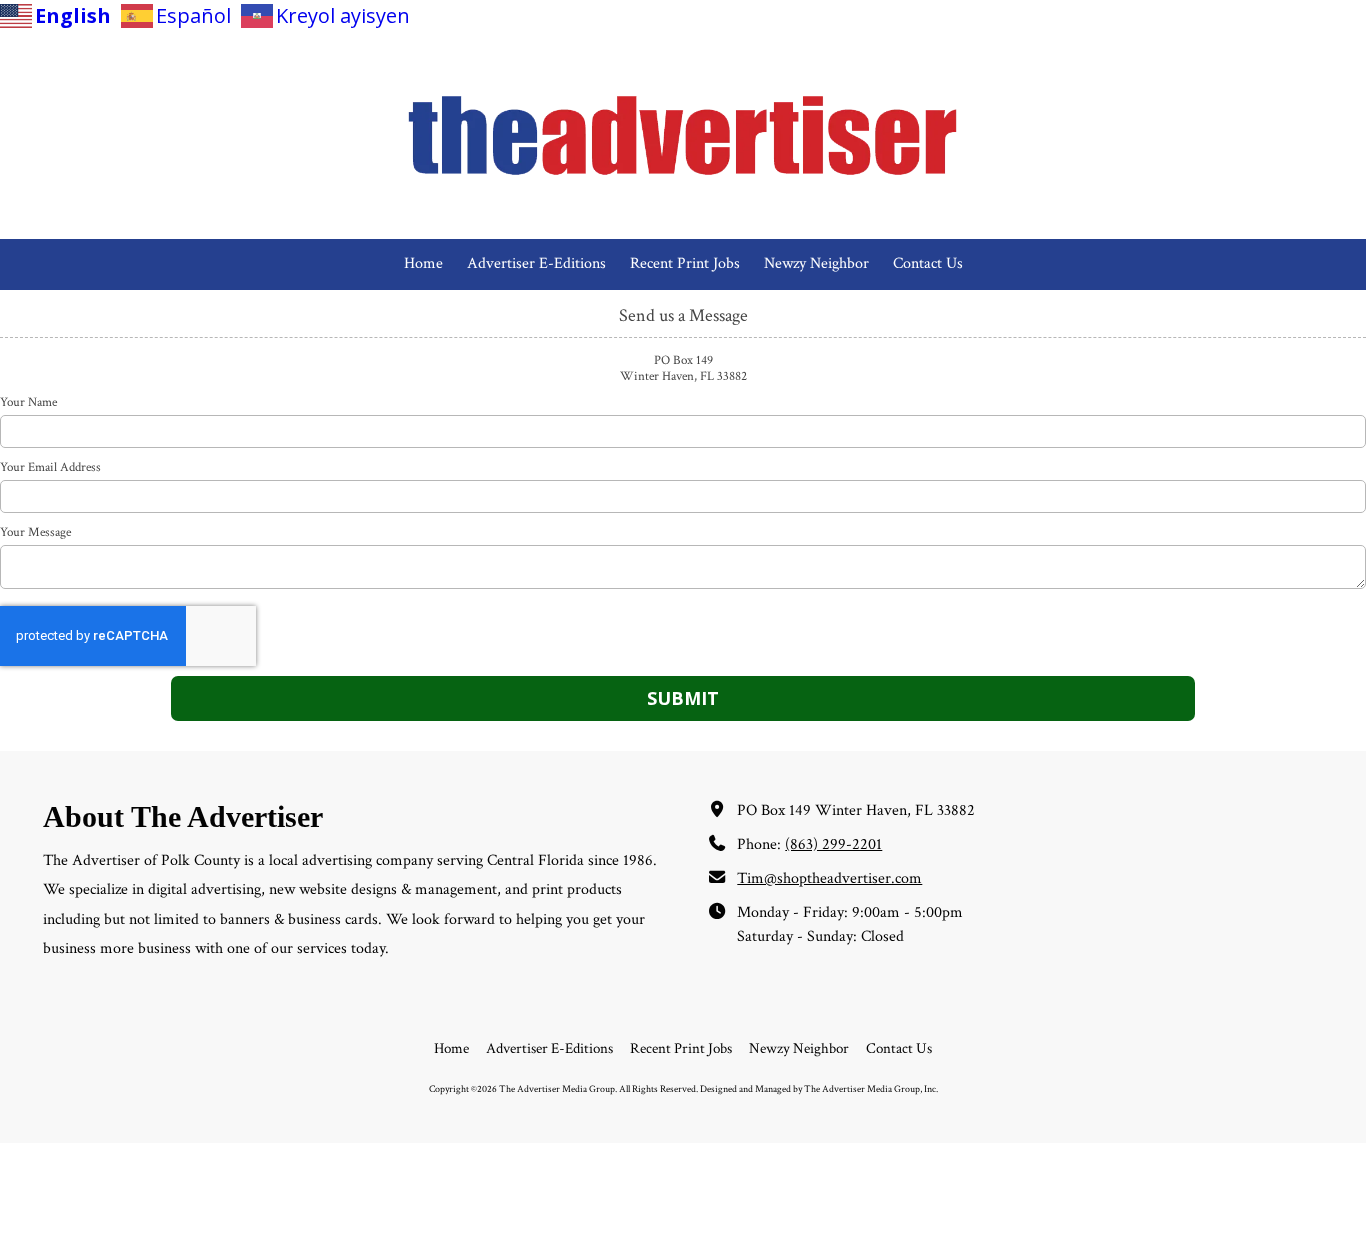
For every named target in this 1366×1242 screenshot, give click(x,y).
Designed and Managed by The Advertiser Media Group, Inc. (819, 1089)
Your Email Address (50, 468)
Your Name (28, 403)
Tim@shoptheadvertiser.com (829, 878)
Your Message (35, 533)
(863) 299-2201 (833, 844)
